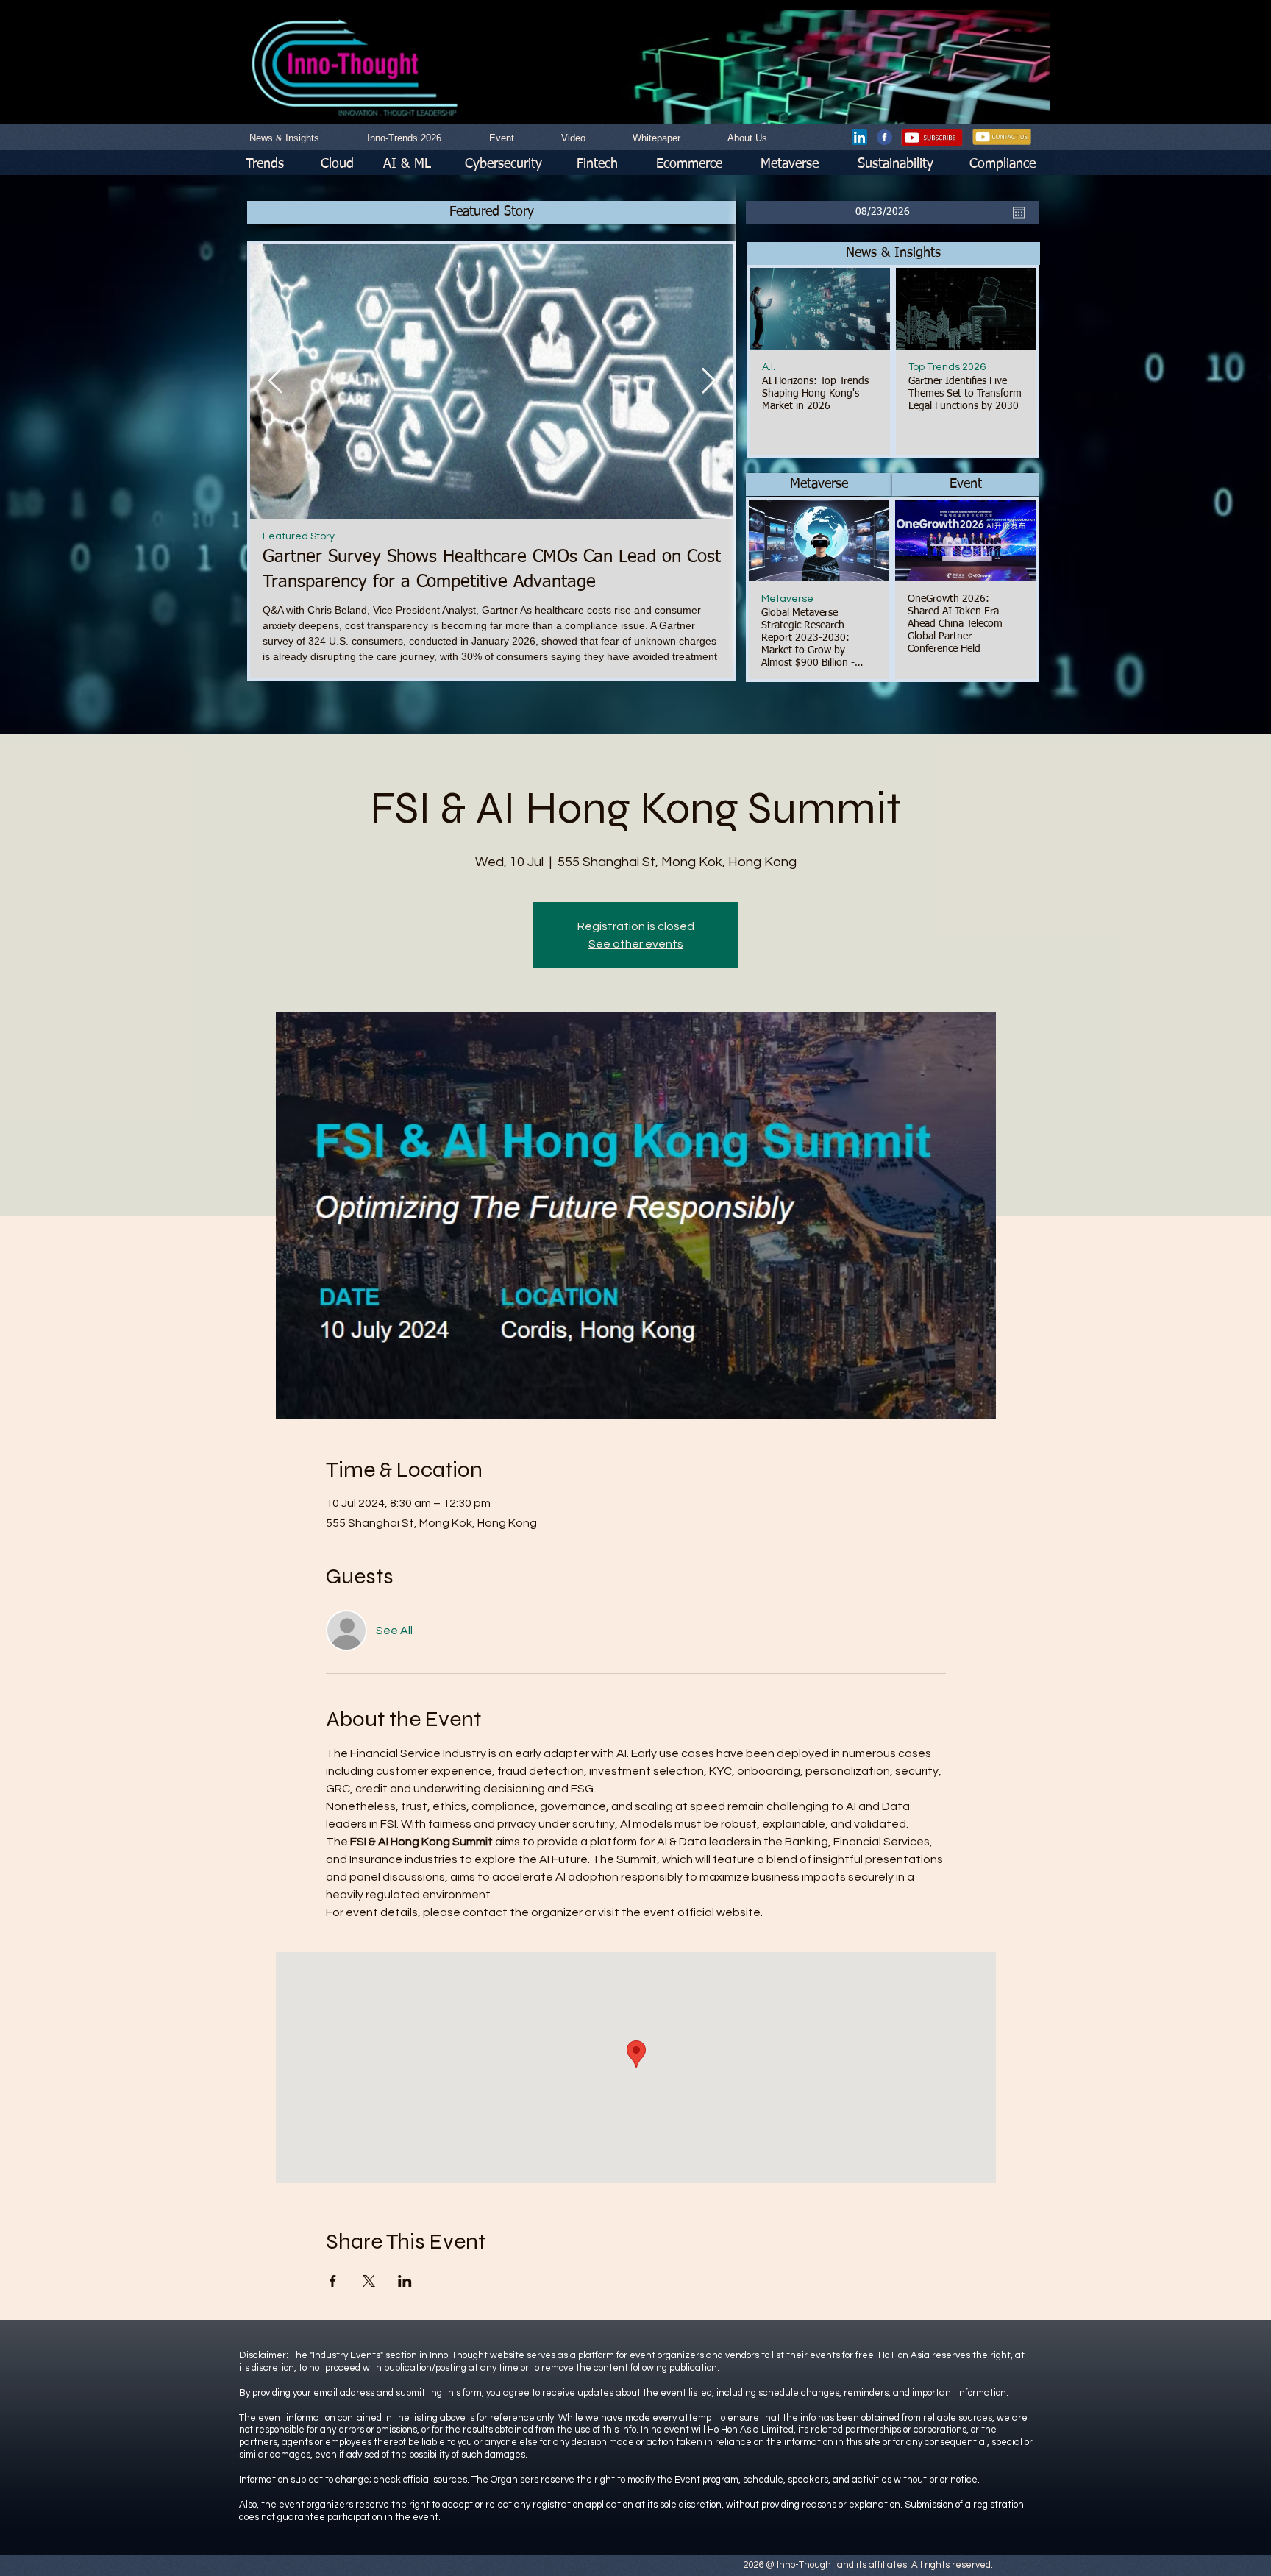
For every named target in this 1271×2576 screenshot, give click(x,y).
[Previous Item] (275, 381)
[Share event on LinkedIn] (405, 2281)
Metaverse (787, 599)
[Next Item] (708, 381)
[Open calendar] (1019, 213)
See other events (636, 944)
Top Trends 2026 (947, 367)
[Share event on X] (369, 2281)
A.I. (769, 367)
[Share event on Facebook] (333, 2281)
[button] (893, 253)
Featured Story (340, 536)
